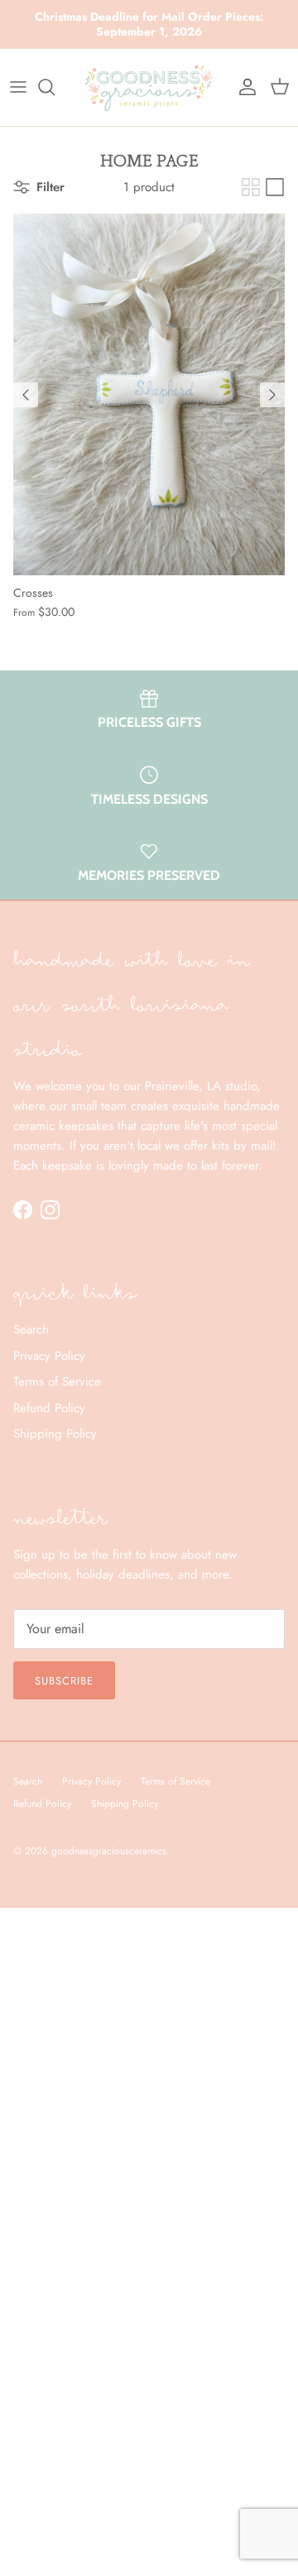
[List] (275, 187)
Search (31, 1329)
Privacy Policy (49, 1356)
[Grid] (251, 187)
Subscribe (64, 1681)
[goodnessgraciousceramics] (149, 87)
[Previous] (26, 395)
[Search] (55, 87)
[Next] (272, 395)
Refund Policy (49, 1408)
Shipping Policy (55, 1434)
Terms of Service (57, 1382)
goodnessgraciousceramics (109, 1851)
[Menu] (18, 87)
